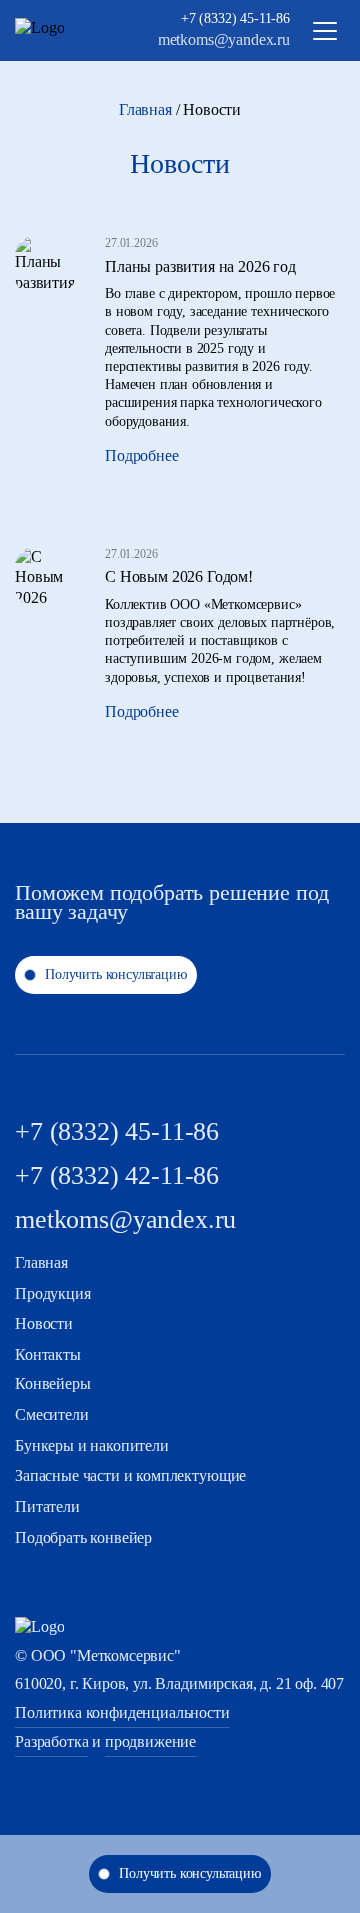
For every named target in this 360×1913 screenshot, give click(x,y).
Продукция (53, 1293)
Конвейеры (53, 1383)
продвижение (150, 1741)
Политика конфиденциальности (122, 1712)
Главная (145, 109)
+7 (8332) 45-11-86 (235, 18)
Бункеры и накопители (92, 1445)
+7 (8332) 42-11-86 (117, 1175)
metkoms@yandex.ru (224, 39)
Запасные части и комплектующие (130, 1475)
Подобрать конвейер (83, 1537)
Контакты (48, 1354)
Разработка (51, 1741)
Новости (44, 1323)
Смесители (52, 1414)
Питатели (47, 1506)
